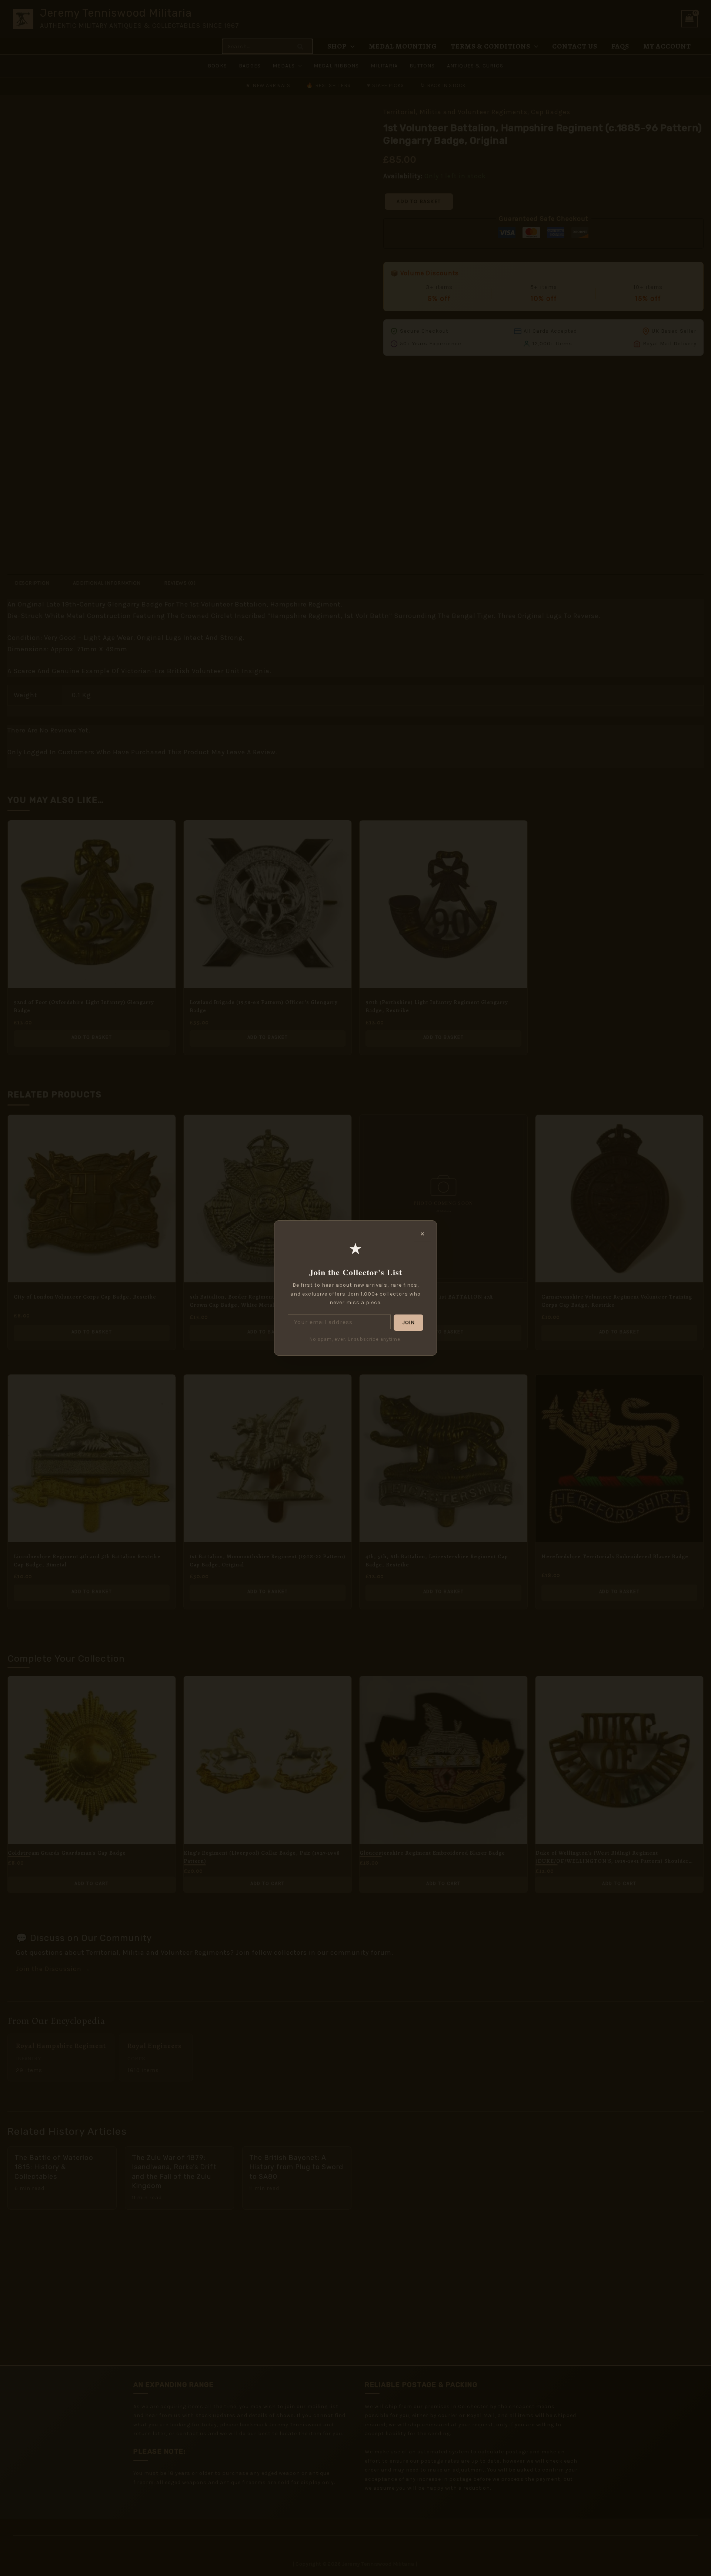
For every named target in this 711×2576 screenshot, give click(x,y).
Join (408, 1322)
